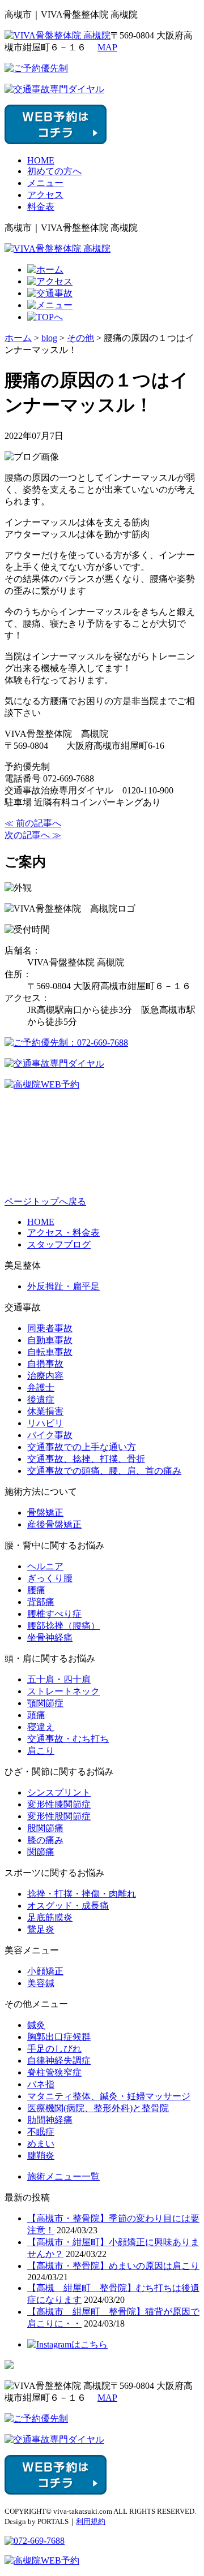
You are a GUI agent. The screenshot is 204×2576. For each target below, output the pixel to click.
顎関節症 (45, 1703)
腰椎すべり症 (54, 1614)
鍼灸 (36, 2025)
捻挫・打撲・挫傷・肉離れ (82, 1894)
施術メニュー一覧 (63, 2176)
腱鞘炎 (41, 2156)
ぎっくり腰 (50, 1578)
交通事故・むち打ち (68, 1739)
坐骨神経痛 (50, 1637)
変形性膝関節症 (59, 1804)
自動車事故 (50, 1340)
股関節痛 (45, 1828)
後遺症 (41, 1399)
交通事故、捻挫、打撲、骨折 (86, 1459)
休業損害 (45, 1411)
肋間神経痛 (50, 2120)
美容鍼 (41, 1983)
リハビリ (45, 1423)
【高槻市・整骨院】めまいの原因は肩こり (113, 2266)
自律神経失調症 (59, 2061)
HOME (41, 160)
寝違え (41, 1727)
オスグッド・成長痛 (68, 1906)
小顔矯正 (45, 1971)
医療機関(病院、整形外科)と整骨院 (98, 2108)
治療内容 (45, 1376)
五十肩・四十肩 (59, 1679)
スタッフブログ (59, 1244)
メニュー (45, 183)
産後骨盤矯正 (54, 1524)
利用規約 (91, 2521)
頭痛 (36, 1715)
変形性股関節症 (59, 1816)
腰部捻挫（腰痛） (63, 1626)
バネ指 (41, 2084)
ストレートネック (63, 1691)
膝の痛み (45, 1840)
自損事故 (45, 1364)
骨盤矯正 (45, 1513)
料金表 (41, 207)
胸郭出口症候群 (59, 2037)
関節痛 (41, 1852)
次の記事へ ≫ (33, 835)
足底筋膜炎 (50, 1917)
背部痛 (41, 1602)
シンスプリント (59, 1792)
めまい (41, 2144)
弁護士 (41, 1388)
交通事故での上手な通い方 (82, 1447)
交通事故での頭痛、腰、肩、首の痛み (104, 1471)
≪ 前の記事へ (33, 823)
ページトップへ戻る (45, 1201)
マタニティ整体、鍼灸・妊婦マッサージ (109, 2096)
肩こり (41, 1751)
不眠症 (41, 2132)
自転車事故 (50, 1352)
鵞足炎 (41, 1929)
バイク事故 (50, 1435)
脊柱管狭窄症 (54, 2072)
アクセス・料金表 (63, 1233)
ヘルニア (45, 1566)
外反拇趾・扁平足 (63, 1286)
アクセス (45, 195)
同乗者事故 (50, 1328)
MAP (107, 47)
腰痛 (36, 1590)
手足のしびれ (54, 2049)
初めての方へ (54, 171)
